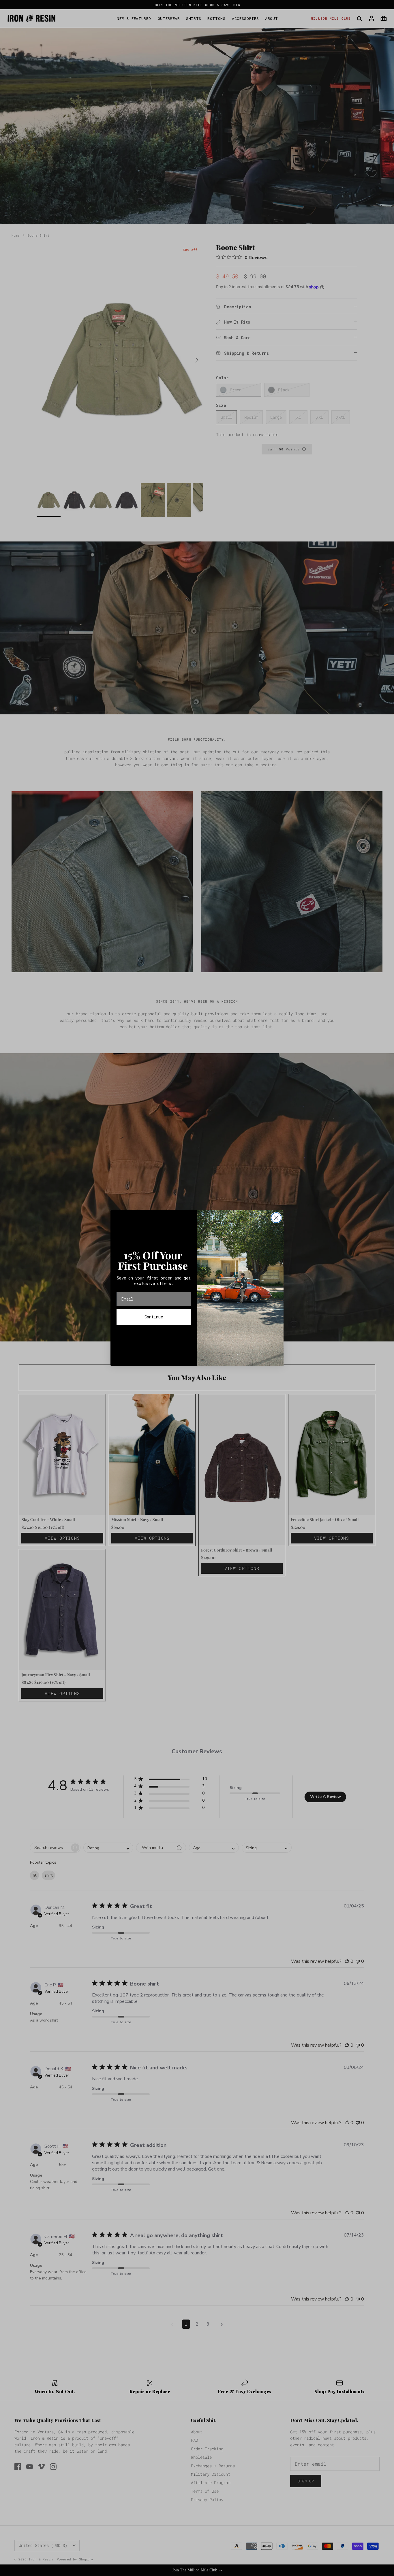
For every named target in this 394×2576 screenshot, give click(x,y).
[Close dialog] (276, 1218)
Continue (154, 1317)
